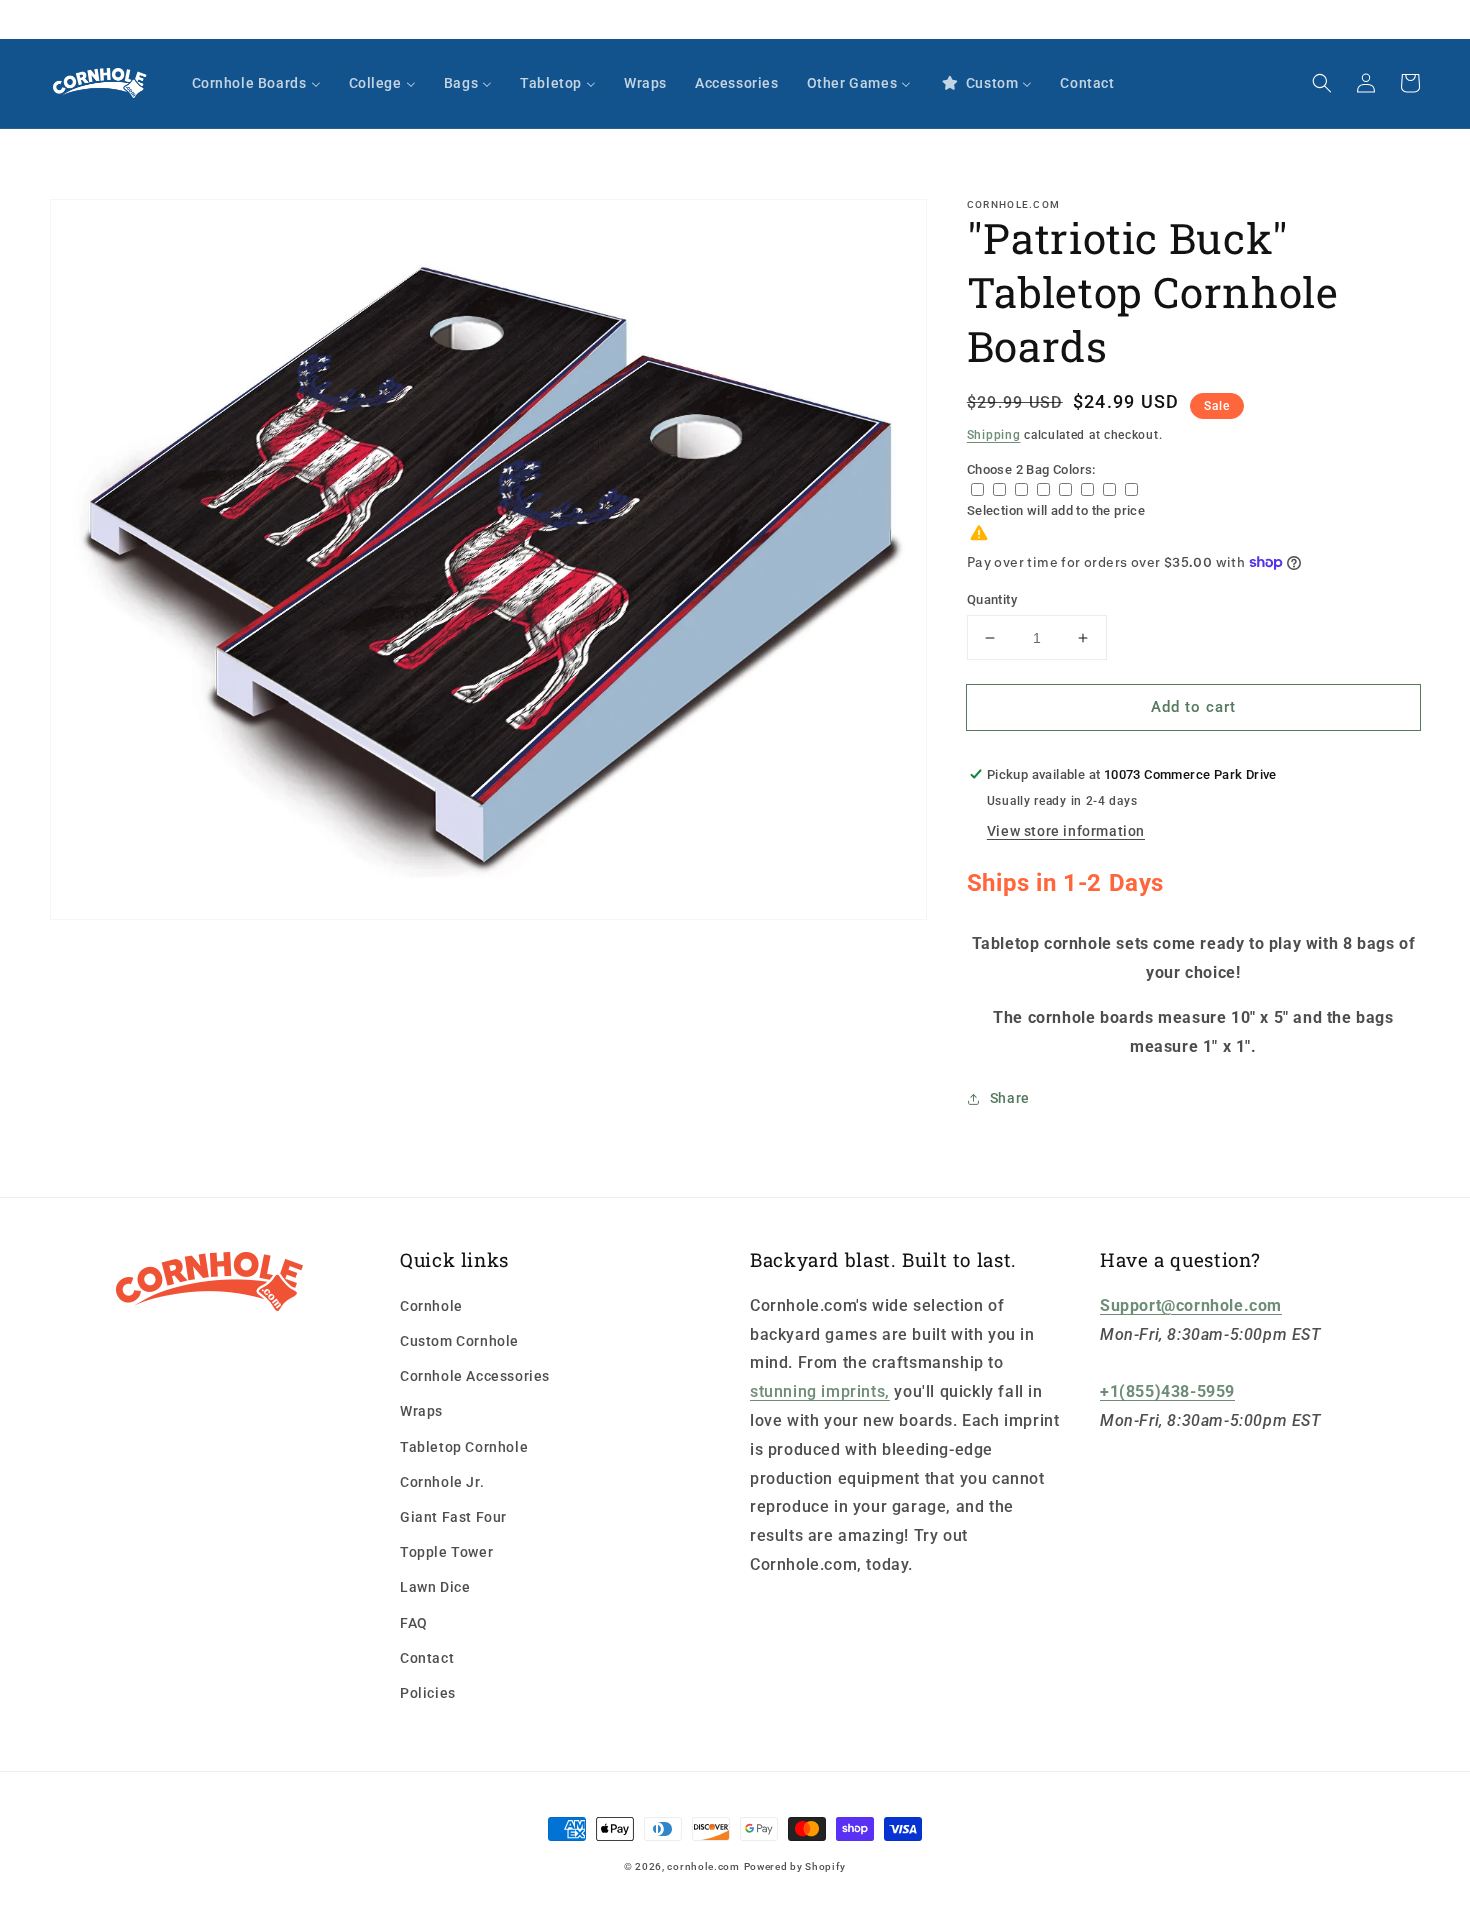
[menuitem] (256, 83)
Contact (427, 1658)
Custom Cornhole (459, 1341)
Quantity (992, 599)
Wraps (421, 1411)
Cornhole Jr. (442, 1482)
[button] (1322, 83)
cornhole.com (703, 1866)
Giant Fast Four (453, 1517)
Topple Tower (446, 1552)
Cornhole (431, 1306)
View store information (1066, 831)
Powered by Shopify (795, 1866)
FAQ (414, 1623)
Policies (428, 1693)
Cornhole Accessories (475, 1376)
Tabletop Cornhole (464, 1447)
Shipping (994, 435)
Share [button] (1010, 1098)
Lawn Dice (435, 1587)
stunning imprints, (820, 1391)
